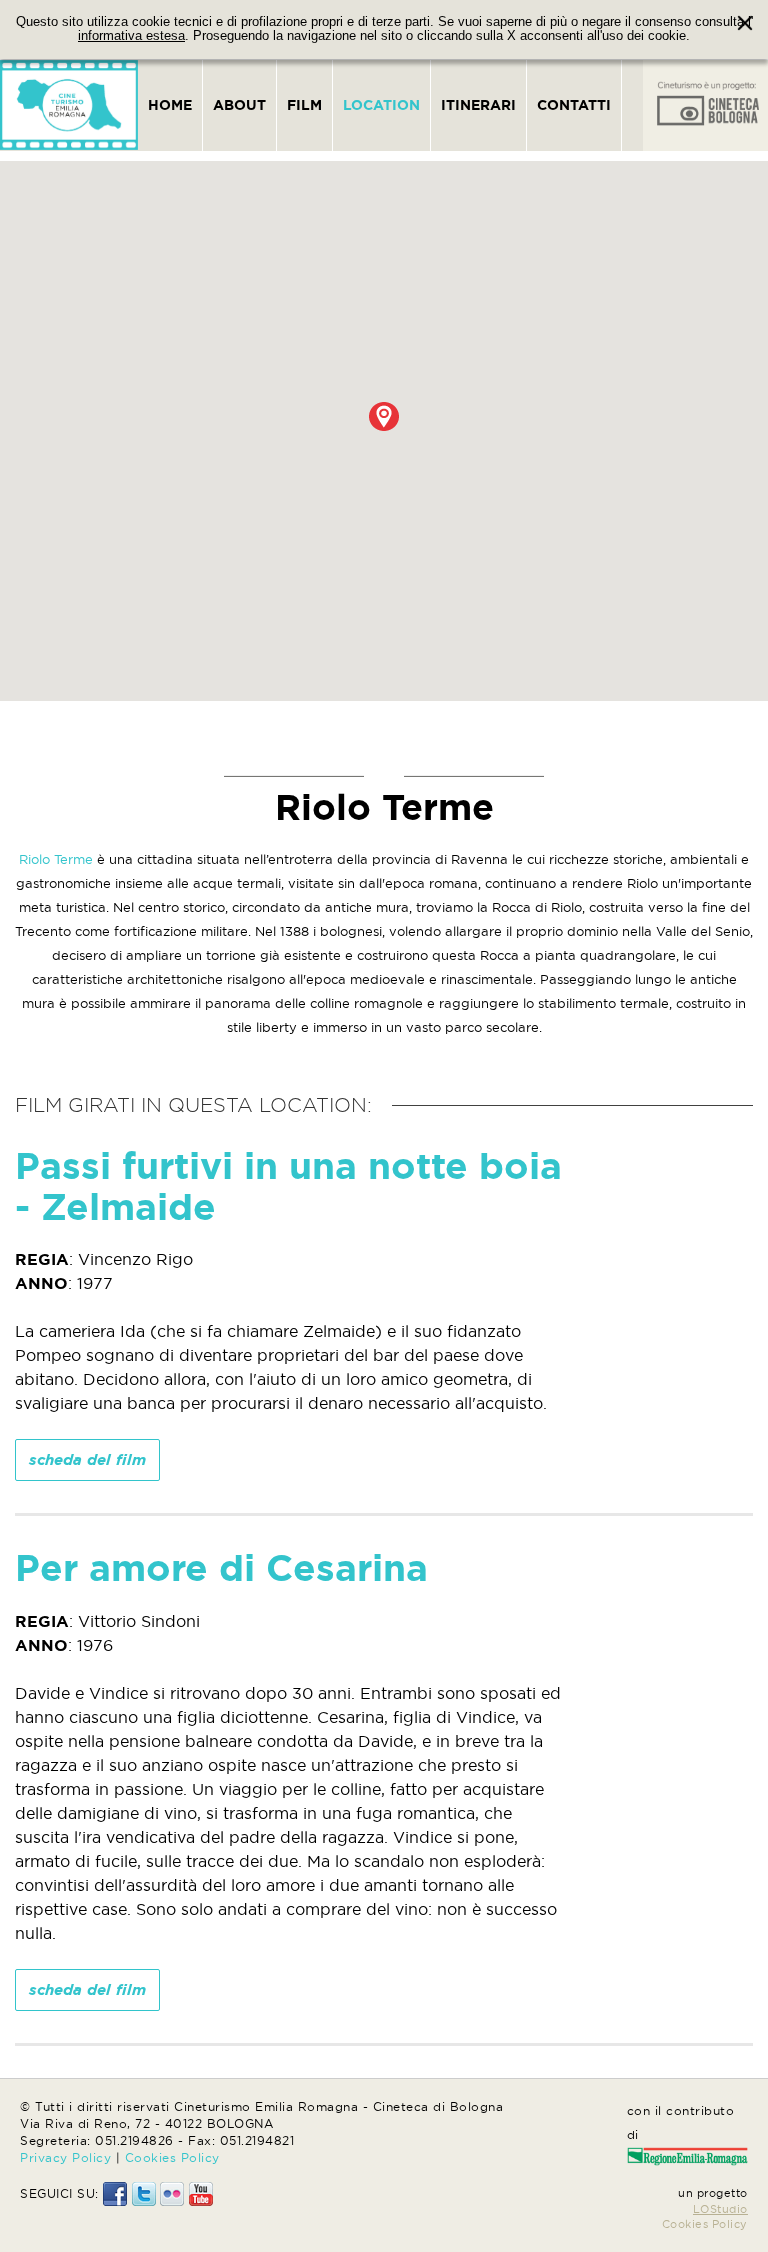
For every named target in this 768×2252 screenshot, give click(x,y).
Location (381, 105)
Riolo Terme (56, 859)
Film (304, 105)
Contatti (574, 105)
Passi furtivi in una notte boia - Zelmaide (288, 1186)
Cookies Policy (172, 2157)
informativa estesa (131, 36)
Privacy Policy (65, 2157)
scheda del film (87, 1459)
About (239, 105)
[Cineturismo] (69, 105)
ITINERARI (478, 105)
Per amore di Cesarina (221, 1567)
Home (170, 105)
